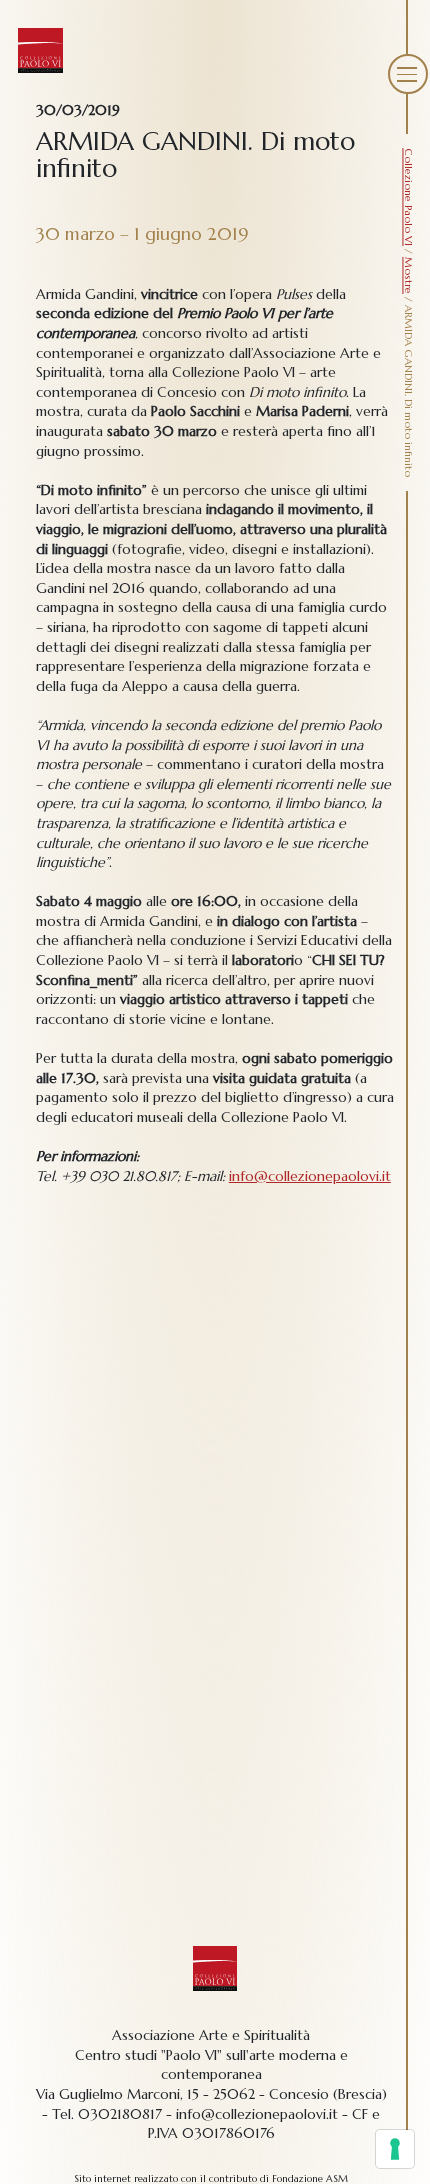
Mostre (408, 275)
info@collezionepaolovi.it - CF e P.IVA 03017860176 (264, 2124)
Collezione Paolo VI (408, 197)
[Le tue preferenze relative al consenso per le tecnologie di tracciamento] (395, 2149)
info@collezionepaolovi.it (310, 1176)
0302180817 (120, 2114)
